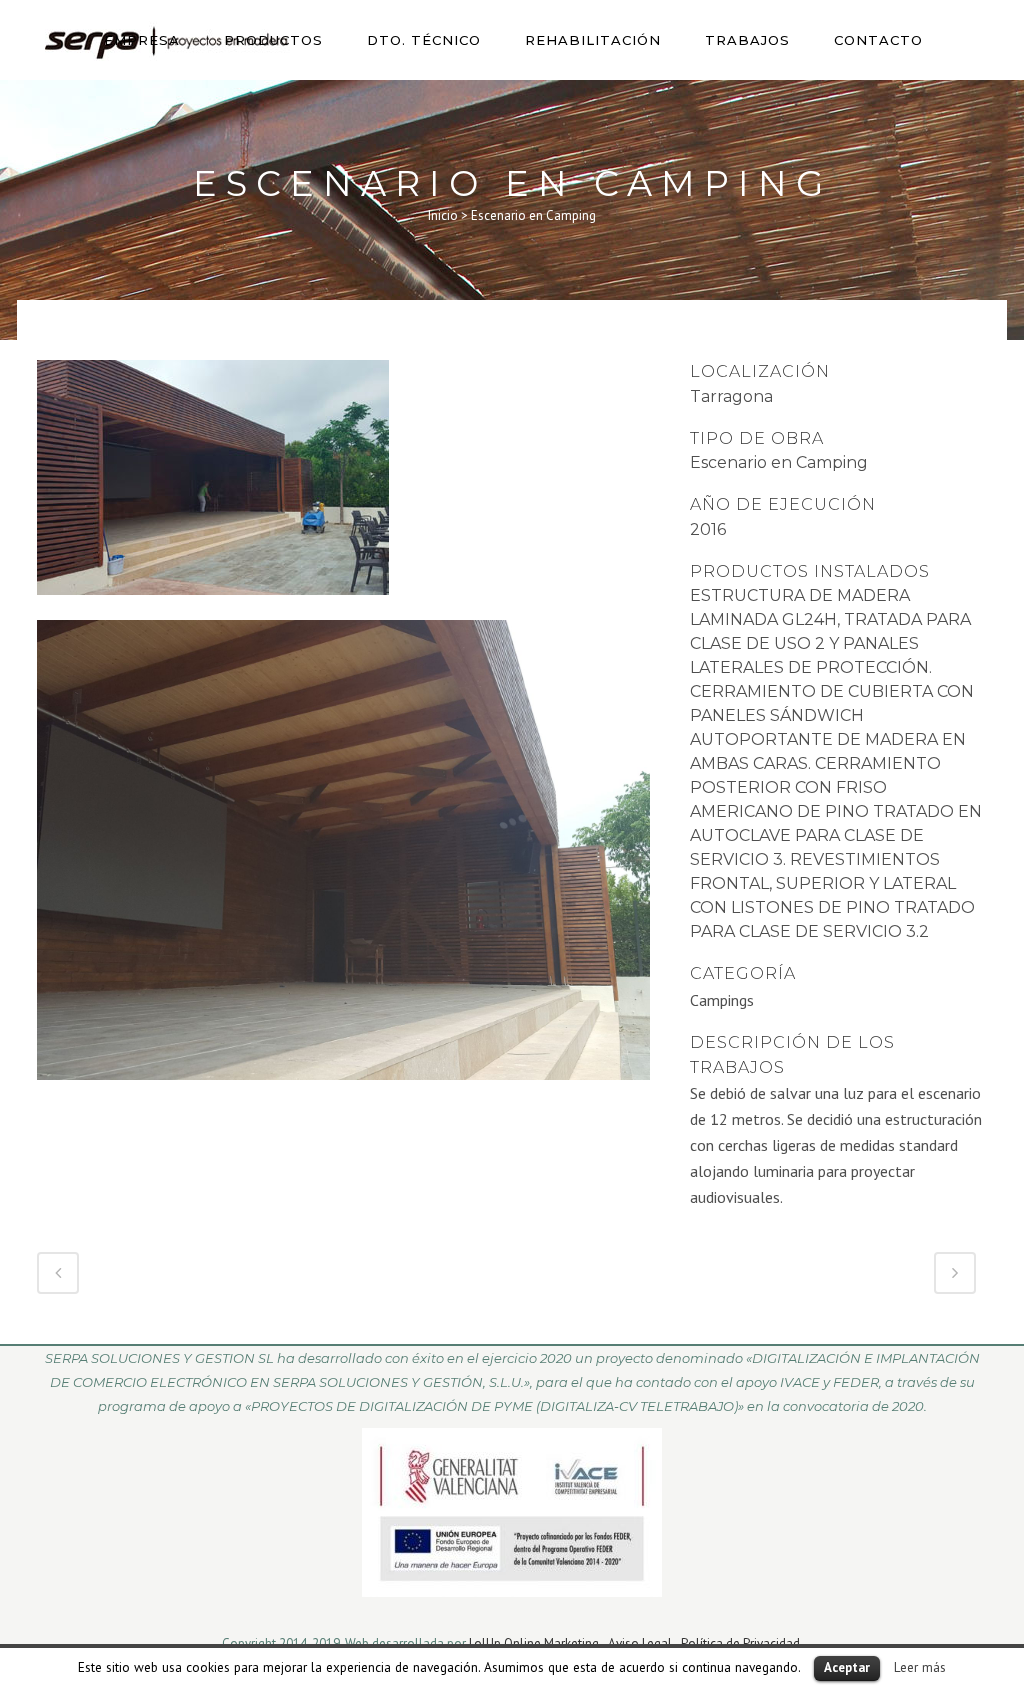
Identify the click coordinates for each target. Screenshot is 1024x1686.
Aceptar (847, 1667)
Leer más (920, 1667)
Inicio (443, 215)
